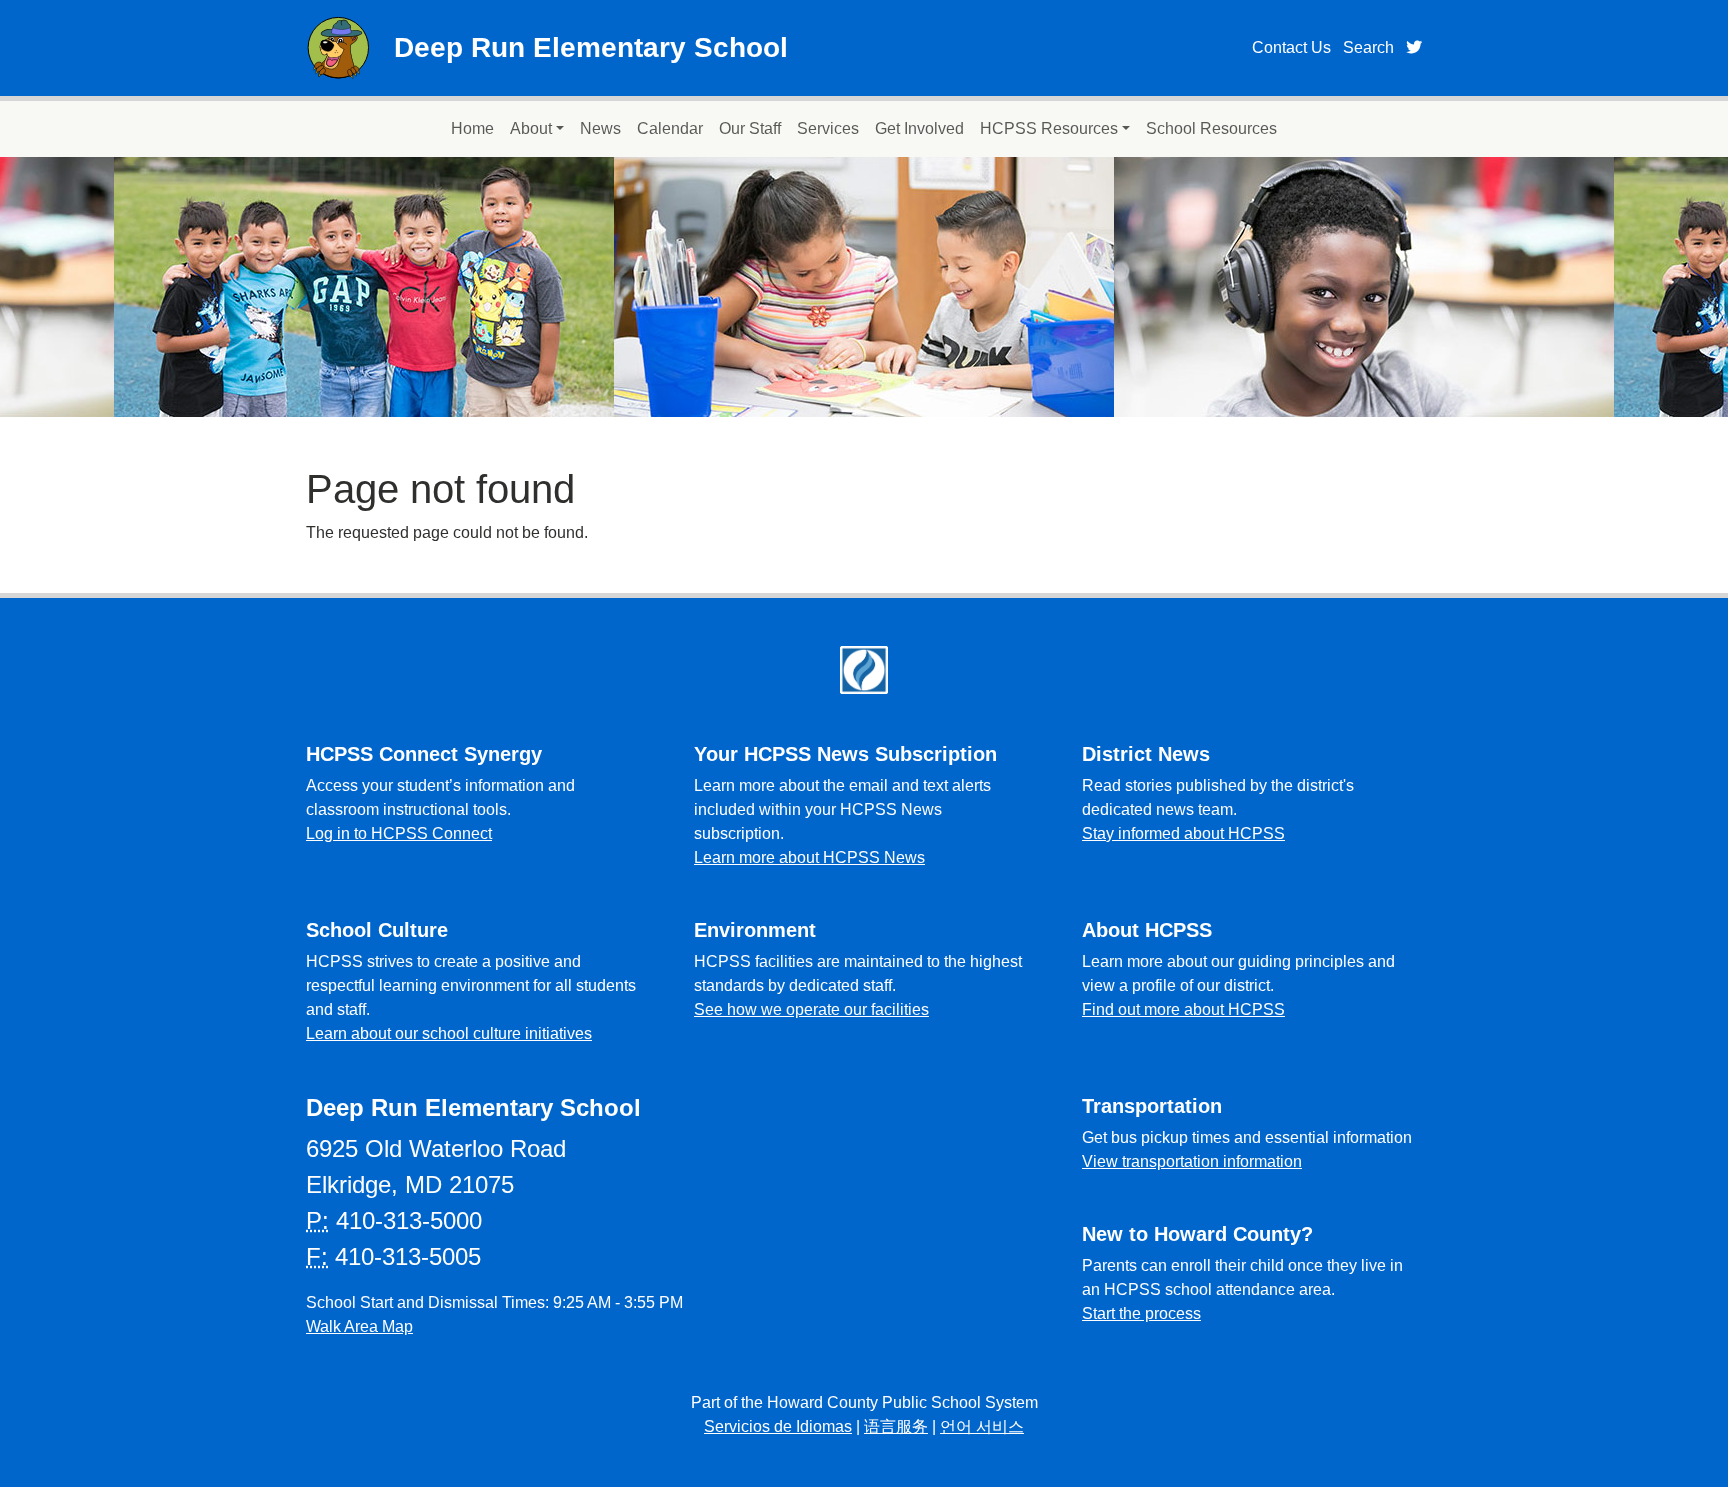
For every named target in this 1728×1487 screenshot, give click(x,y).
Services (828, 128)
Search (1368, 47)
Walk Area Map (359, 1326)
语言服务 (896, 1426)
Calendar (670, 128)
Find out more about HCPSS (1183, 1009)
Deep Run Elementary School (591, 47)
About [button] (531, 128)
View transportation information (1192, 1161)
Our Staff (750, 128)
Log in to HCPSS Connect (399, 833)
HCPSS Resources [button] (1049, 128)
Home (472, 128)
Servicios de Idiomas (778, 1426)
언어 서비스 (982, 1426)
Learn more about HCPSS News (809, 857)
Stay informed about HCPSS (1183, 833)
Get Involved (919, 128)
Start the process (1141, 1313)
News (600, 128)
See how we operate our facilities (811, 1009)
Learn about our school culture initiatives (449, 1033)
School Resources (1211, 128)
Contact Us (1291, 47)
